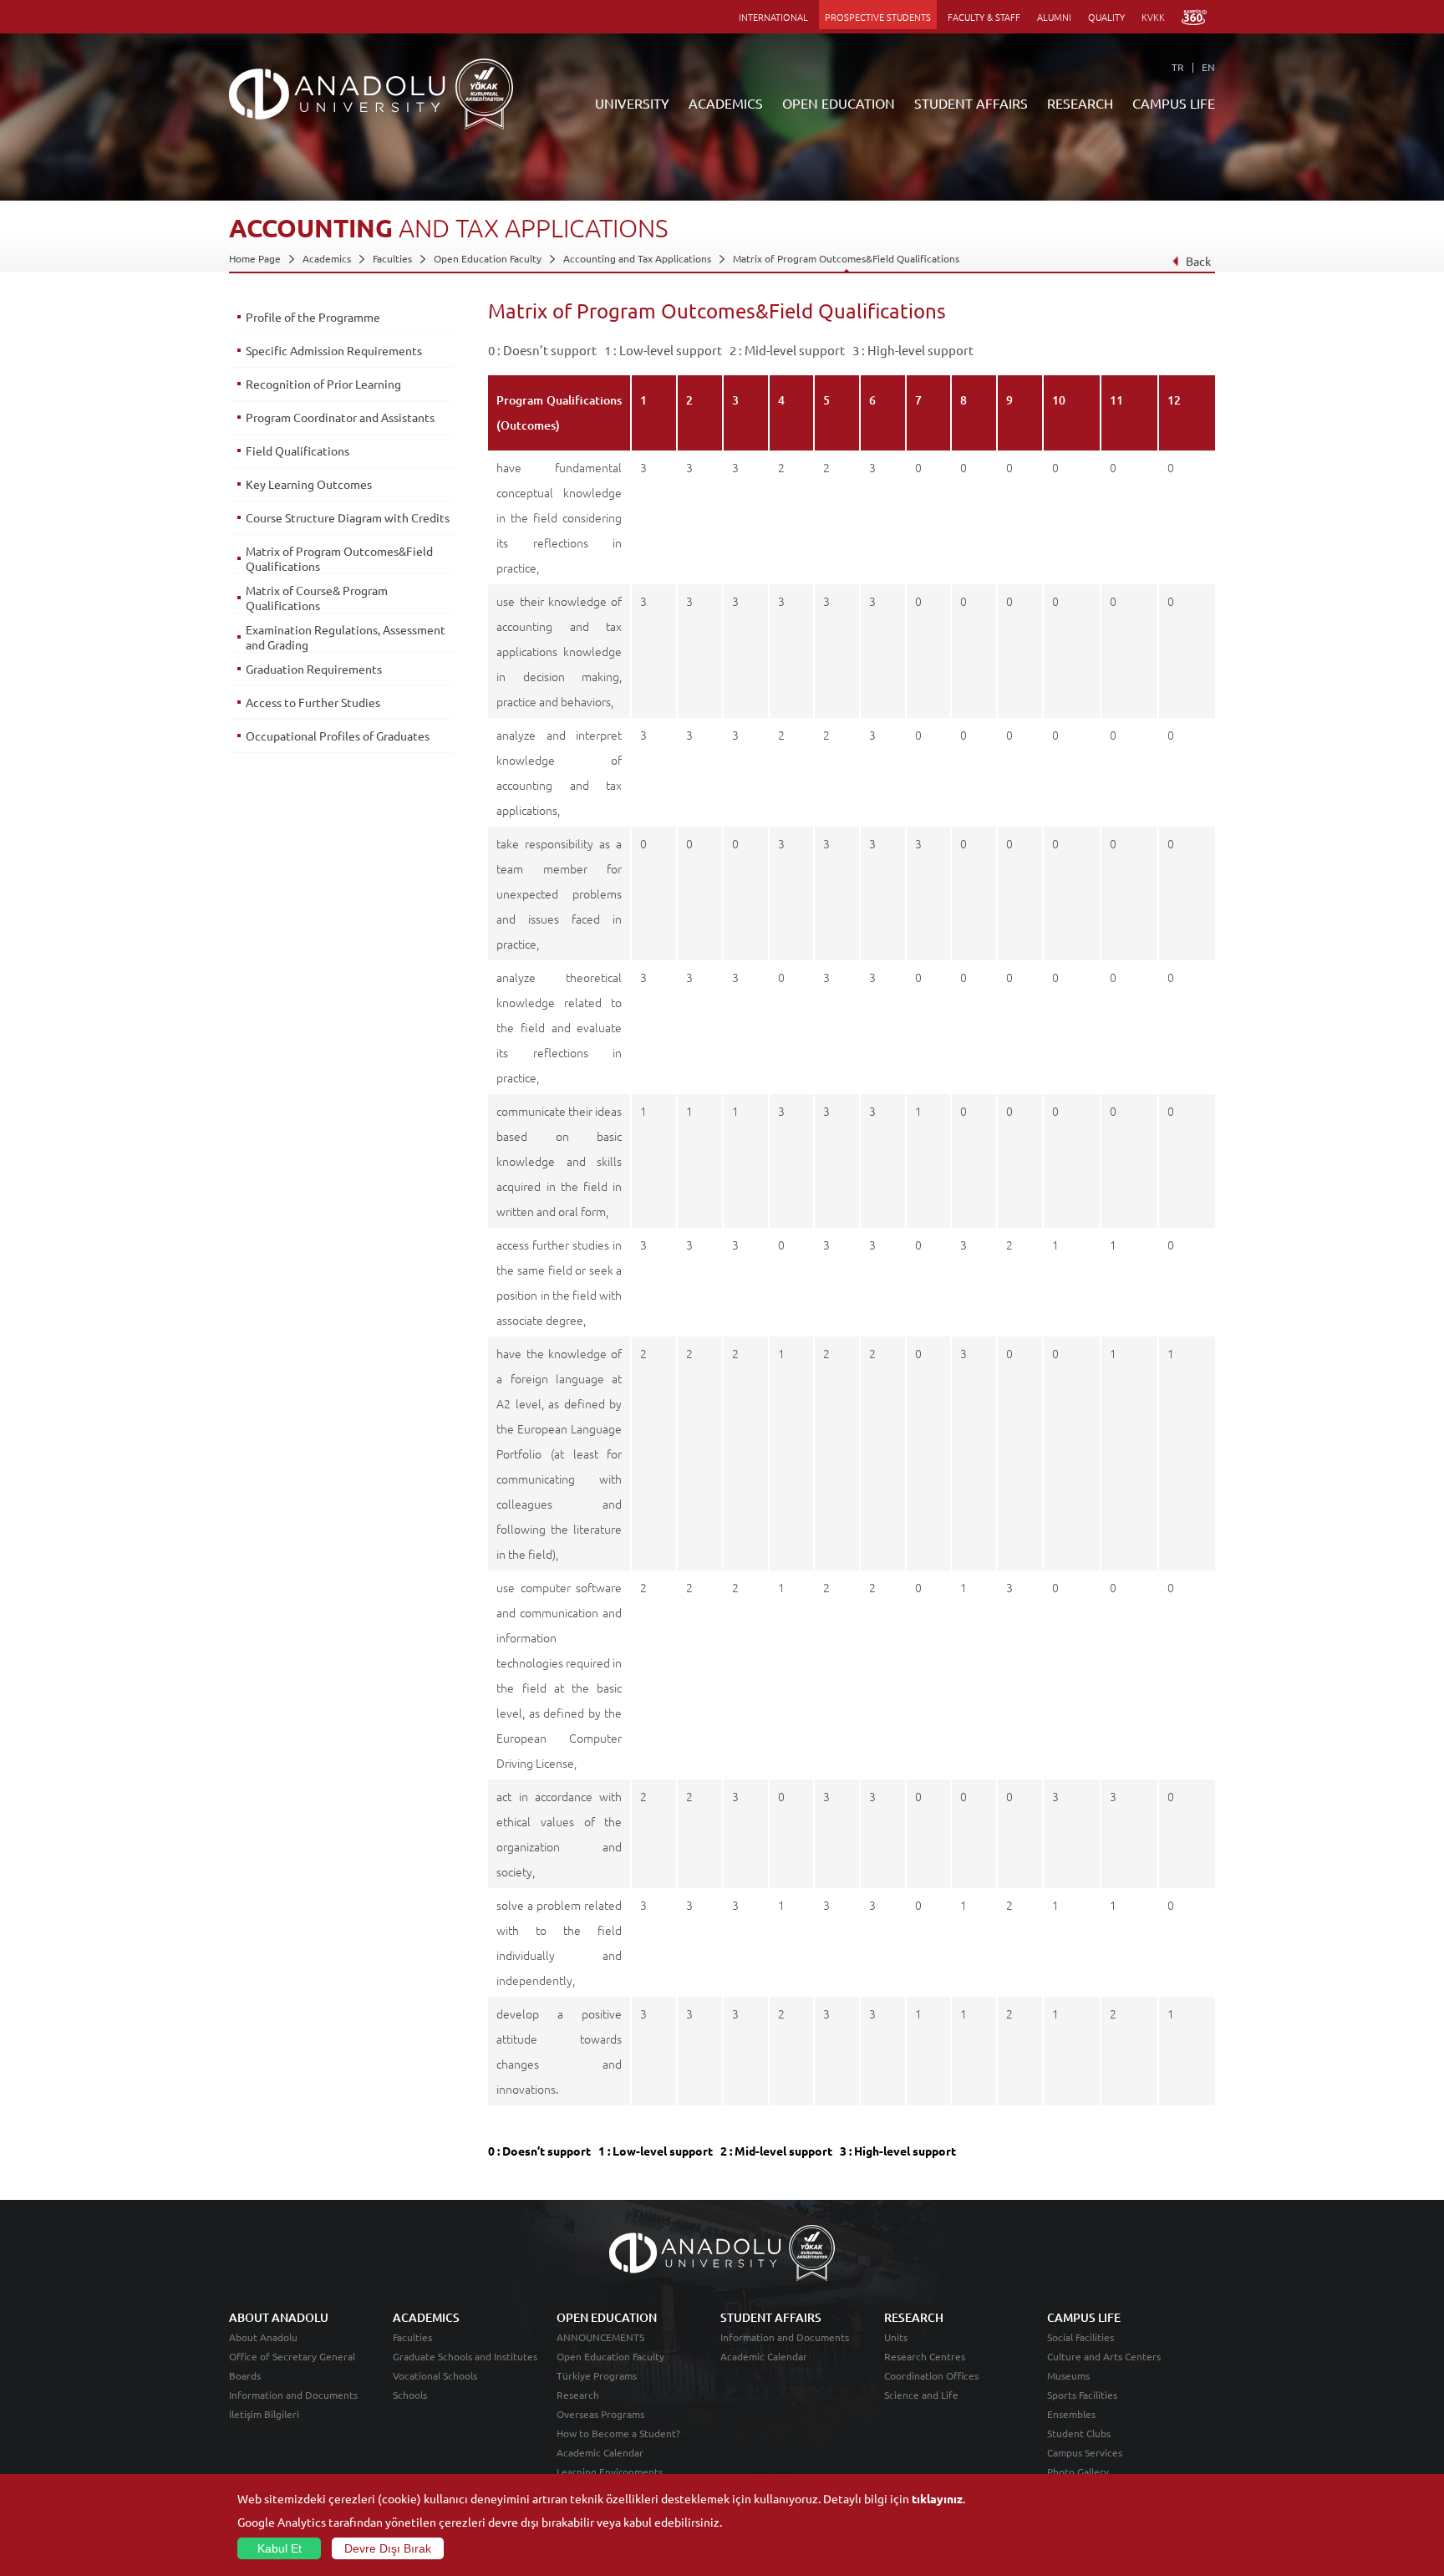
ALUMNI (1054, 17)
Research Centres (925, 2356)
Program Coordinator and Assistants (340, 417)
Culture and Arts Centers (1104, 2356)
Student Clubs (1079, 2433)
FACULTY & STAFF (984, 17)
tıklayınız (937, 2498)
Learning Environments (610, 2472)
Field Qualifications (297, 451)
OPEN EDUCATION (839, 103)
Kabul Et (280, 2548)
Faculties (392, 258)
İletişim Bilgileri (264, 2414)
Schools (410, 2395)
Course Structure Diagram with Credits (348, 517)
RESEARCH (1080, 103)
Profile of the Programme (313, 317)
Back (1198, 261)
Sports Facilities (1082, 2395)
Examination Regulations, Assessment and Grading (346, 637)
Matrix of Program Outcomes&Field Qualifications (846, 258)
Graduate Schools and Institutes (465, 2356)
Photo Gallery (1078, 2472)
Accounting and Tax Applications (637, 258)
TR (1178, 67)
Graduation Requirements (314, 669)
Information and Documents (293, 2395)
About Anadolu (263, 2337)
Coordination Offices (931, 2375)
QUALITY (1106, 17)
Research (578, 2395)
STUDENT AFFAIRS (971, 103)
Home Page (255, 258)
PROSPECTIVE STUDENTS (878, 17)
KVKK (1153, 17)
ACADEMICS (726, 103)
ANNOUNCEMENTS (600, 2337)
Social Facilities (1080, 2337)
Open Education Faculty (488, 258)
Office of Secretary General (292, 2356)
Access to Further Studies (313, 702)
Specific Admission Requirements (334, 350)
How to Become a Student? (618, 2433)
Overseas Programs (600, 2414)
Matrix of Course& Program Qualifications (317, 598)
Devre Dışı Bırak (388, 2548)
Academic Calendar (600, 2452)
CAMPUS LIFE (1174, 103)
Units (896, 2337)
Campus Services (1085, 2452)
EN (1208, 67)
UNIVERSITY (632, 103)
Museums (1068, 2375)
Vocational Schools (435, 2375)
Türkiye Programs (597, 2375)
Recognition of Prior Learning (323, 384)
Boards (245, 2375)
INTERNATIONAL (773, 17)
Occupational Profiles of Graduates (338, 736)
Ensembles (1071, 2414)
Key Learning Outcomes (309, 484)
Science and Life (921, 2395)
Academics (327, 258)
